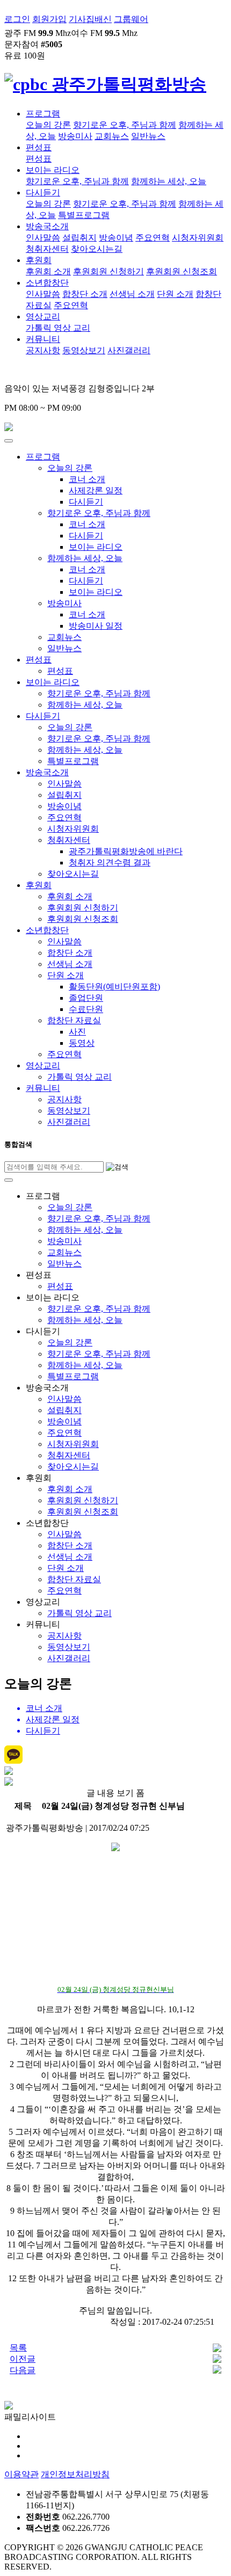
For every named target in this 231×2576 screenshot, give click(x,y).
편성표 (39, 147)
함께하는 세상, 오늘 (169, 181)
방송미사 (75, 136)
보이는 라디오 (53, 170)
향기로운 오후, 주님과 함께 (125, 125)
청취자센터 (47, 249)
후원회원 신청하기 (109, 271)
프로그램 (43, 114)
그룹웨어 (131, 19)
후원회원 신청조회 (182, 271)
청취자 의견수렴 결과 (110, 863)
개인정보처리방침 (75, 2474)
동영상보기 (84, 350)
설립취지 (80, 238)
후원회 (39, 260)
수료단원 (86, 1009)
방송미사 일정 (96, 626)
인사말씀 (43, 238)
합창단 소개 (85, 294)
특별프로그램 (84, 215)
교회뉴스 (112, 136)
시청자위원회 (198, 238)
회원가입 (49, 19)
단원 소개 (175, 294)
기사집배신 (90, 19)
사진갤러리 (129, 350)
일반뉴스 (148, 136)
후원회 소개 (48, 271)
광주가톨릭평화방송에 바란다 (126, 851)
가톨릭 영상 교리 (58, 328)
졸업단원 (86, 998)
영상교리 (43, 316)
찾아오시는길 (97, 249)
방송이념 (116, 238)
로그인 (17, 19)
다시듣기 (43, 192)
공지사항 (43, 350)
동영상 (82, 1043)
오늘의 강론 (48, 125)
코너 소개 (87, 479)
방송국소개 (47, 226)
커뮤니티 (43, 339)
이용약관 (21, 2474)
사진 (77, 1032)
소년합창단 (47, 283)
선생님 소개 (132, 294)
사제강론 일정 (96, 490)
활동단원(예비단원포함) (114, 987)
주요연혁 (153, 238)
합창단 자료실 (74, 1020)
